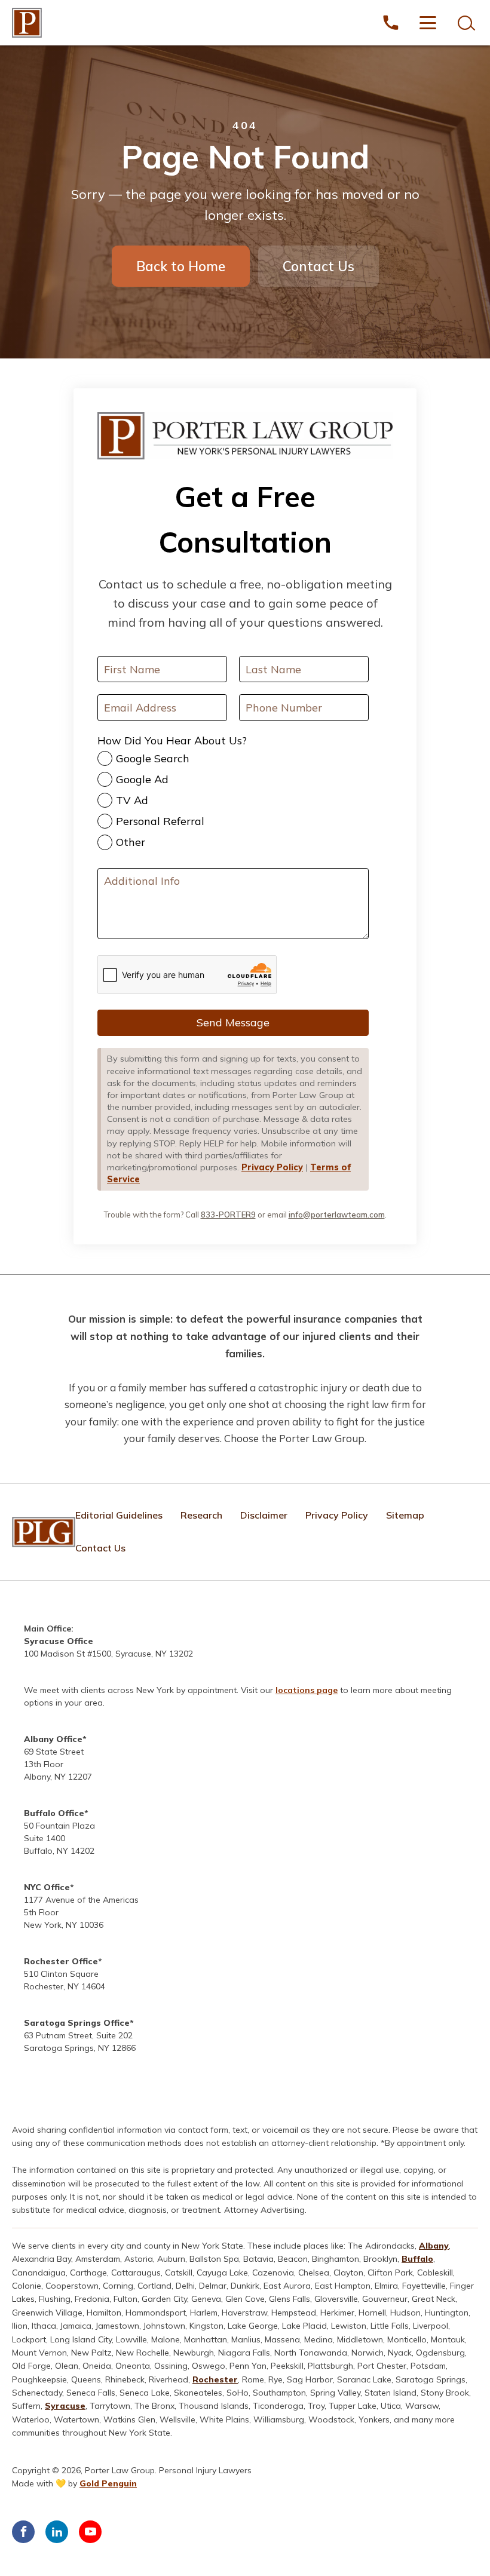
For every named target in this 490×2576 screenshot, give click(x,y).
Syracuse (65, 2406)
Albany (434, 2246)
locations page (307, 1690)
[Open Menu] (428, 23)
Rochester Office (61, 1961)
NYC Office (47, 1887)
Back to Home (181, 266)
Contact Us (318, 266)
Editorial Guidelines (119, 1515)
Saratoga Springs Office (77, 2023)
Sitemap (405, 1515)
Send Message (233, 1022)
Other (131, 842)
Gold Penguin (108, 2483)
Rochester (215, 2379)
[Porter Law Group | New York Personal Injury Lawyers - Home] (27, 23)
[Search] (465, 23)
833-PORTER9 (228, 1215)
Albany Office (53, 1739)
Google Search (153, 758)
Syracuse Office (59, 1641)
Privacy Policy (272, 1167)
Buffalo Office (54, 1813)
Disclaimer (264, 1515)
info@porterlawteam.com (337, 1215)
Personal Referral (160, 821)
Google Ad (142, 779)
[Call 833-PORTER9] (391, 23)
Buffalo (417, 2259)
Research (201, 1515)
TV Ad (132, 800)
